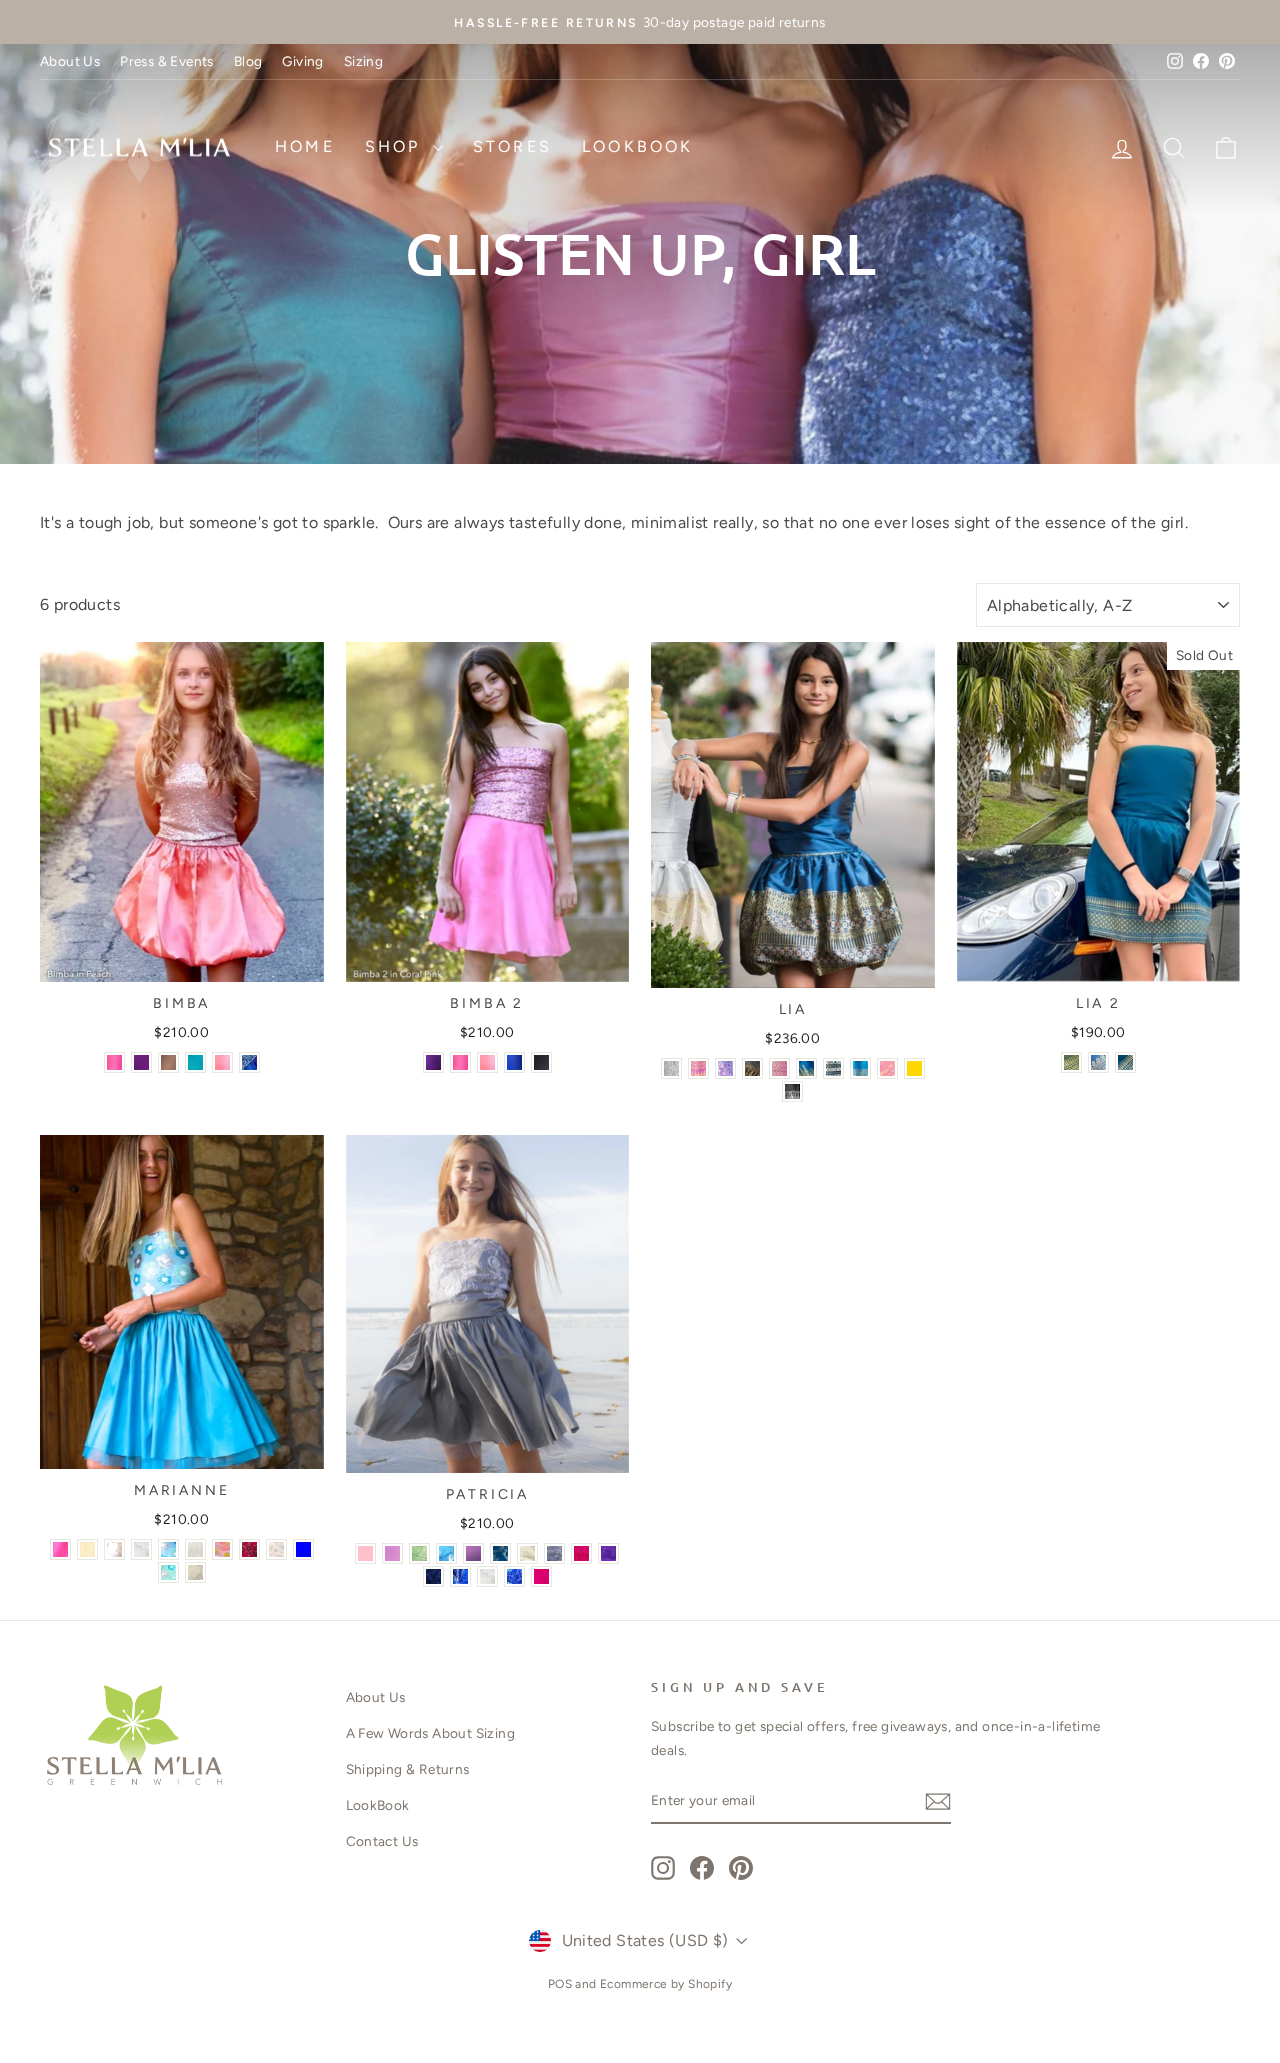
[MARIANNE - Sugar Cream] (87, 1549)
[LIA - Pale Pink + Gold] (779, 1068)
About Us (70, 61)
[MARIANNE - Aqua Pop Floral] (168, 1549)
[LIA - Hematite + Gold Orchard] (752, 1068)
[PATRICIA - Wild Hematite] (554, 1553)
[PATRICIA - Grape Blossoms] (608, 1553)
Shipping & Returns (408, 1769)
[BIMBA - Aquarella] (195, 1062)
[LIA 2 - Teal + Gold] (1125, 1062)
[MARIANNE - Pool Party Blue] (303, 1549)
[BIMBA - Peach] (222, 1062)
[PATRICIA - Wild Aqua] (446, 1553)
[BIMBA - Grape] (141, 1062)
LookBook (638, 146)
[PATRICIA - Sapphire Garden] (500, 1553)
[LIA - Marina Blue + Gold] (806, 1068)
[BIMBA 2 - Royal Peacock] (514, 1062)
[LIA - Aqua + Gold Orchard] (860, 1068)
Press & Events (167, 61)
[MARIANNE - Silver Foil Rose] (249, 1549)
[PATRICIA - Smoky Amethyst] (473, 1553)
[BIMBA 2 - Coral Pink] (460, 1062)
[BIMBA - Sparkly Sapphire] (249, 1062)
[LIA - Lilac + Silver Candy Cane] (725, 1068)
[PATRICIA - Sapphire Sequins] (433, 1576)
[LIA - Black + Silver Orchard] (792, 1091)
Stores (512, 146)
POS (560, 1984)
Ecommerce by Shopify (666, 1984)
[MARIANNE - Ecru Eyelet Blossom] (276, 1549)
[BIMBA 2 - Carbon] (541, 1062)
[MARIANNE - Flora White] (141, 1549)
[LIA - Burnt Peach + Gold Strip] (887, 1068)
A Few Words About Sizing (431, 1733)
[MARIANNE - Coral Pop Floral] (222, 1549)
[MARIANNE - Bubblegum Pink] (60, 1549)
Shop (396, 146)
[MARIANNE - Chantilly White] (114, 1549)
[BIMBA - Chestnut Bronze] (168, 1062)
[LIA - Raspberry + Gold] (698, 1068)
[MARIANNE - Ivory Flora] (195, 1572)
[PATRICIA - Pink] (365, 1553)
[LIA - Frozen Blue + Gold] (914, 1068)
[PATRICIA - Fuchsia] (541, 1576)
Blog (248, 61)
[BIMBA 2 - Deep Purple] (433, 1062)
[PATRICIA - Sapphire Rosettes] (514, 1576)
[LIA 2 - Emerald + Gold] (1071, 1062)
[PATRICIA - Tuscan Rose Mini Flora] (581, 1553)
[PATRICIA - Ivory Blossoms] (527, 1553)
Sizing (363, 61)
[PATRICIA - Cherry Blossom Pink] (392, 1553)
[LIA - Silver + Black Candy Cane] (833, 1068)
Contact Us (382, 1841)
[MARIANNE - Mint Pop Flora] (168, 1572)
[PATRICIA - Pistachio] (419, 1553)
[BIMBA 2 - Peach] (487, 1062)
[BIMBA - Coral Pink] (114, 1062)
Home (305, 146)
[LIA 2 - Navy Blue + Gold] (1098, 1062)
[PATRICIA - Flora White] (487, 1576)
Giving (302, 61)
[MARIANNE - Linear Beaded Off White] (195, 1549)
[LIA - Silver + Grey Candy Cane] (671, 1068)
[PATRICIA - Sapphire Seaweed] (460, 1576)
